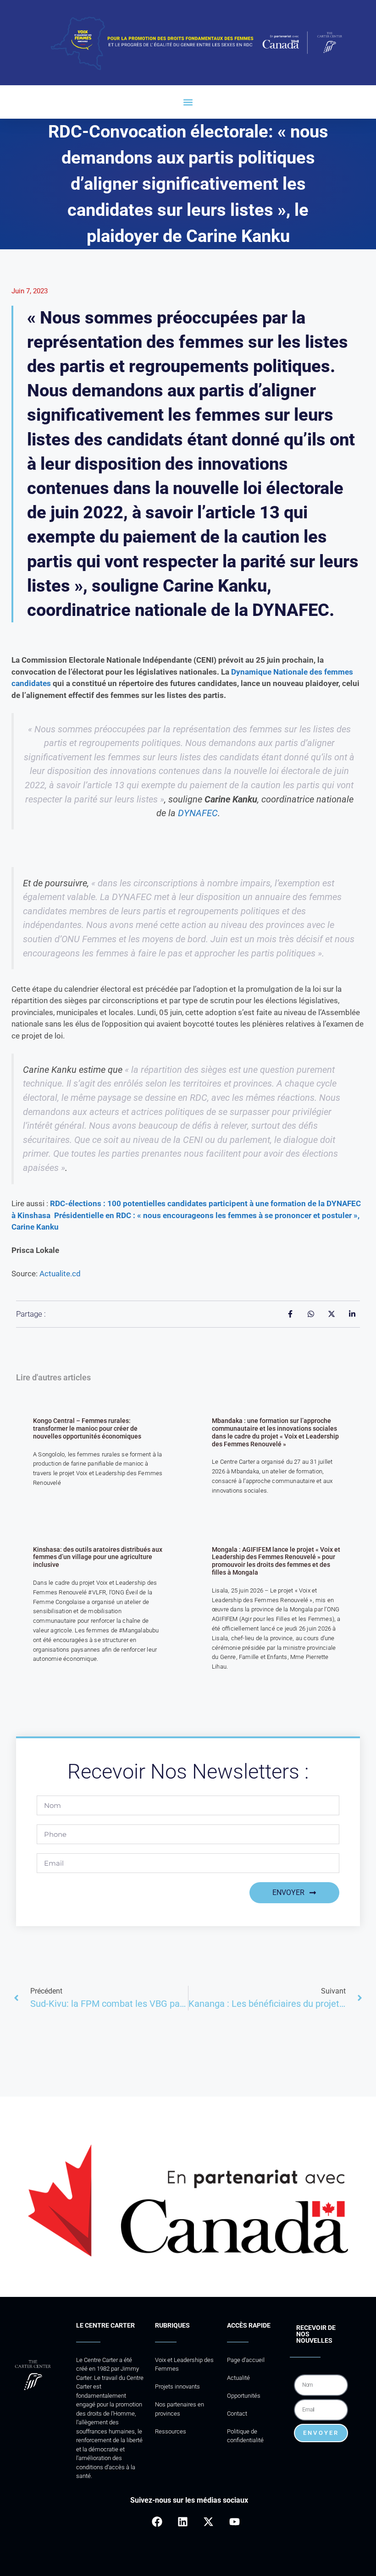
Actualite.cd (60, 1274)
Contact (237, 2414)
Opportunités (244, 2396)
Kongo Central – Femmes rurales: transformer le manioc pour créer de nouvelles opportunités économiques (87, 1428)
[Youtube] (235, 2522)
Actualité (238, 2378)
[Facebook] (157, 2522)
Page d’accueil (246, 2360)
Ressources (171, 2431)
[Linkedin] (183, 2522)
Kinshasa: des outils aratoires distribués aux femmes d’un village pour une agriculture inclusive (98, 1557)
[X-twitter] (208, 2522)
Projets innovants (177, 2387)
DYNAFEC (198, 813)
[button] (188, 102)
